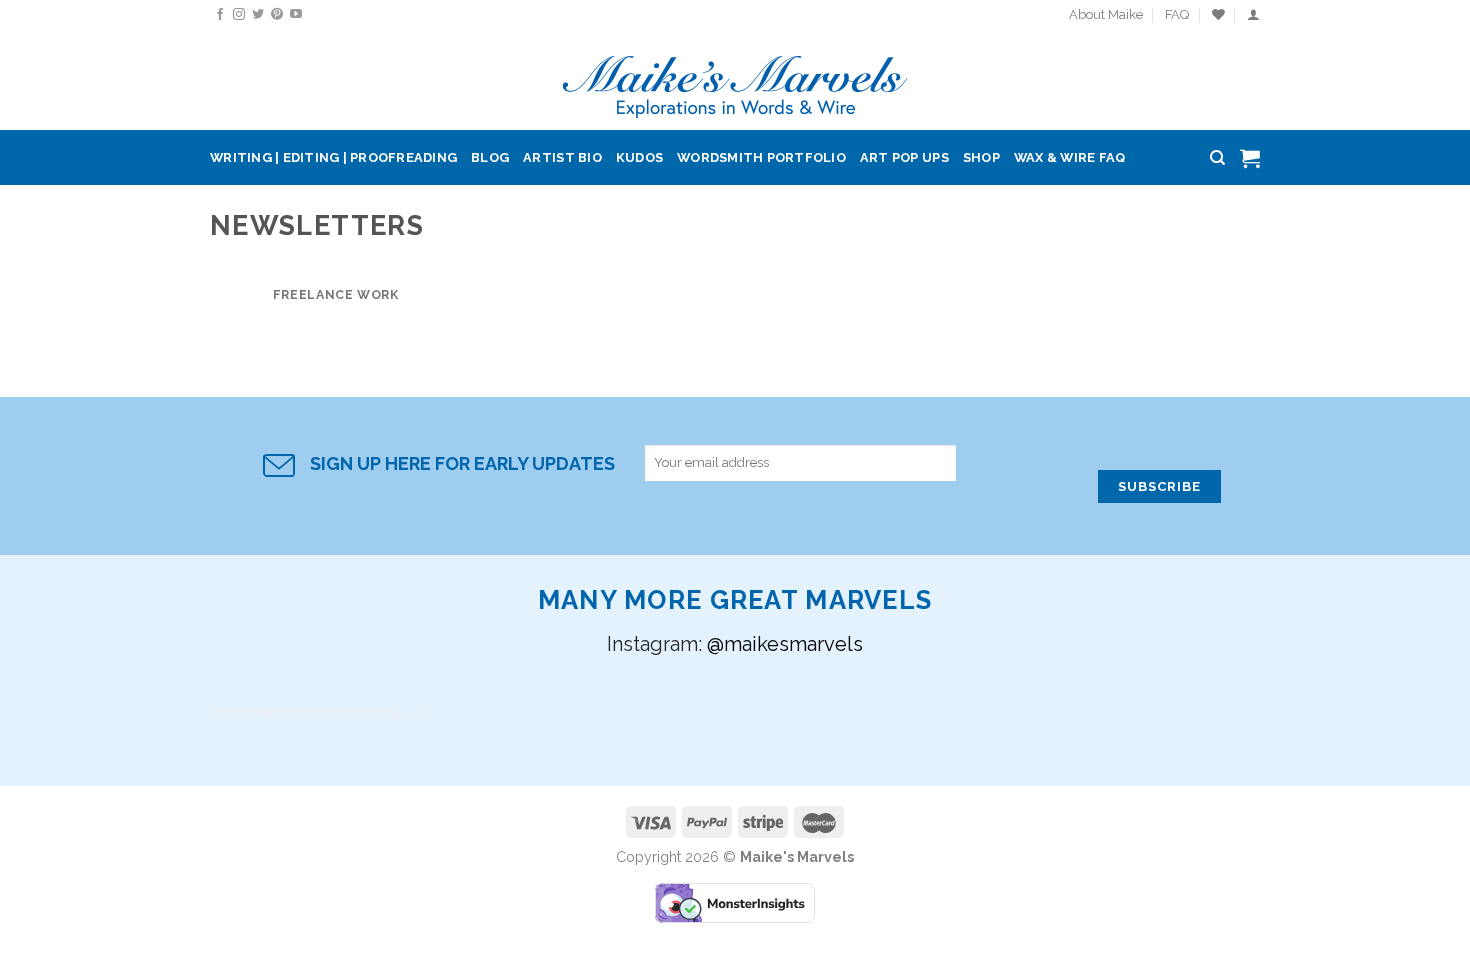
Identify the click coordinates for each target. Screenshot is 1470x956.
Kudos (639, 157)
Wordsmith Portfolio (761, 157)
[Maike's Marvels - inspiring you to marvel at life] (735, 80)
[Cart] (1250, 158)
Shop (981, 157)
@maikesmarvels (785, 644)
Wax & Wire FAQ (1070, 157)
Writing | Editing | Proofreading (333, 157)
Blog (490, 157)
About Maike (1106, 14)
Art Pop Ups (904, 157)
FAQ (1177, 14)
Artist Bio (562, 157)
